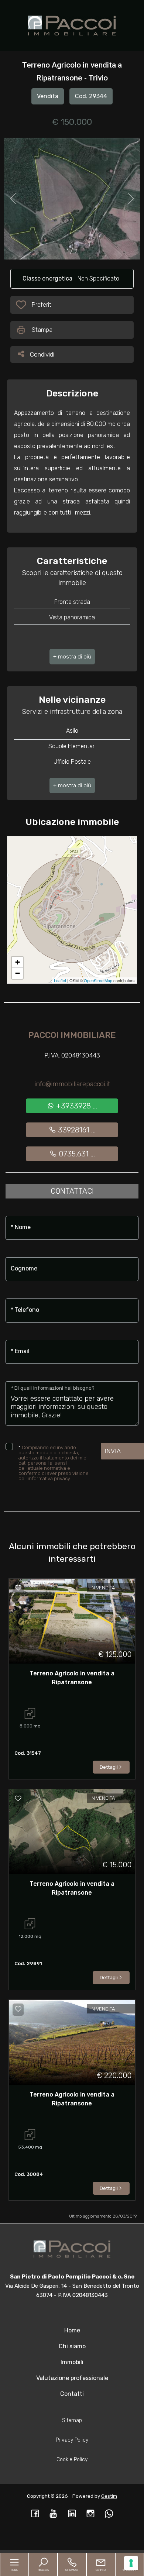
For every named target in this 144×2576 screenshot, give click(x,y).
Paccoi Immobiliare (72, 1035)
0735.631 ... (76, 1154)
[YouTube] (54, 2514)
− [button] (18, 973)
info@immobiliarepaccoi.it (72, 1084)
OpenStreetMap (98, 980)
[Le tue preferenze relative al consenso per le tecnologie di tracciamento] (131, 2563)
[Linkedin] (72, 2514)
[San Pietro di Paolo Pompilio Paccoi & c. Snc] (72, 25)
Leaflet (60, 980)
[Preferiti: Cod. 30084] (18, 2009)
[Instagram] (90, 2514)
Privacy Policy (72, 2440)
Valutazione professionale (72, 2378)
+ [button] (18, 962)
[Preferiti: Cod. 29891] (18, 1798)
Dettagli (109, 1767)
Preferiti (42, 307)
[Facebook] (35, 2514)
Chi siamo (72, 2346)
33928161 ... (76, 1130)
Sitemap (72, 2420)
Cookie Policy (72, 2460)
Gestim (109, 2496)
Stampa (42, 330)
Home (72, 2330)
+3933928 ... (76, 1106)
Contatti (72, 2394)
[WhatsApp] (109, 2514)
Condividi (42, 354)
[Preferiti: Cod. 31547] (18, 1588)
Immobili (72, 2362)
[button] (72, 657)
